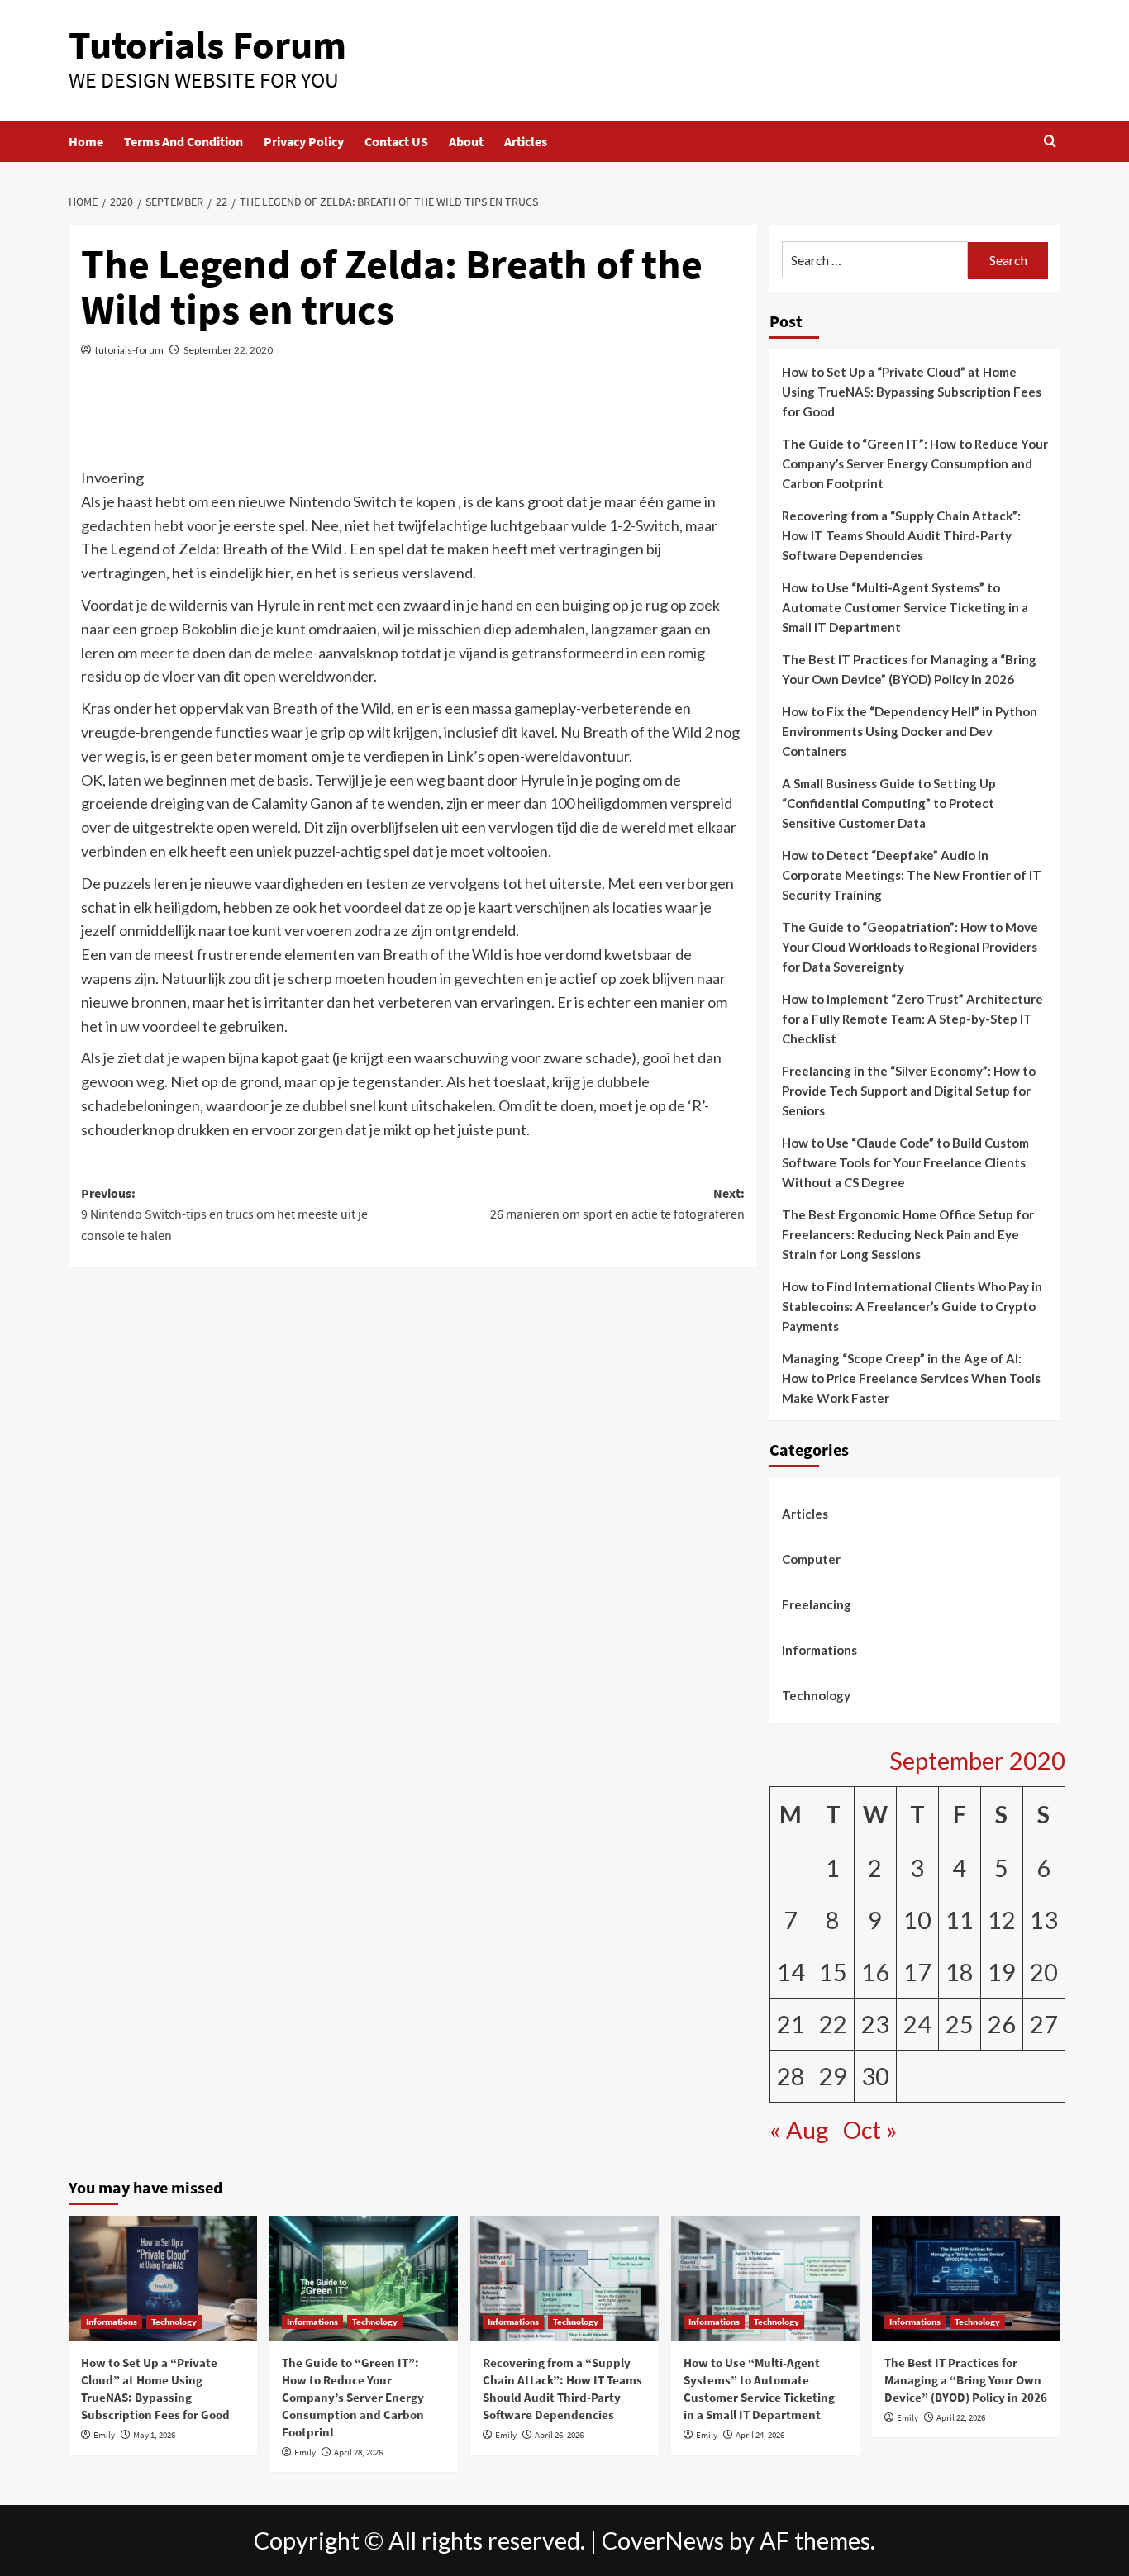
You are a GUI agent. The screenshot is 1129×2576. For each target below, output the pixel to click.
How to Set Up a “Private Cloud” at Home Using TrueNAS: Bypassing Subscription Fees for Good (912, 392)
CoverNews (663, 2540)
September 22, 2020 (228, 350)
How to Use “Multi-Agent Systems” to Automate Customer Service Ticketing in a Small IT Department (905, 607)
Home (86, 141)
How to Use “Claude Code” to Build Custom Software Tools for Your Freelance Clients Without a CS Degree (905, 1162)
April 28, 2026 (358, 2452)
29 (833, 2076)
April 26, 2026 (559, 2435)
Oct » (870, 2130)
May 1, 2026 (154, 2435)
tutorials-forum (129, 350)
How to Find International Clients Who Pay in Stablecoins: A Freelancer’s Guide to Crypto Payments (912, 1306)
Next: (617, 1204)
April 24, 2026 (760, 2435)
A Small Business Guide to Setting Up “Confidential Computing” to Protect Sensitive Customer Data (889, 803)
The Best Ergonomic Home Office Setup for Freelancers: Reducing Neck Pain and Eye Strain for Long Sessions (908, 1234)
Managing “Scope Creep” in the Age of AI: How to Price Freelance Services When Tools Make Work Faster (911, 1378)
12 (1002, 1920)
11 (960, 1920)
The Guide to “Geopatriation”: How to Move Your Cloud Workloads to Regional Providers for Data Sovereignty (910, 947)
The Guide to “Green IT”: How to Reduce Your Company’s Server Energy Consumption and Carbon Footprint (915, 463)
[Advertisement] (412, 422)
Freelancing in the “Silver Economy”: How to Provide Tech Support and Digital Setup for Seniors (909, 1091)
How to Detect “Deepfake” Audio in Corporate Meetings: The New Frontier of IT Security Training (912, 875)
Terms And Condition (183, 141)
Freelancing (817, 1604)
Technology (816, 1695)
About (466, 141)
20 (1044, 1972)
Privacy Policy (304, 141)
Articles (526, 141)
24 (917, 2024)
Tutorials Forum (207, 45)
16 (875, 1972)
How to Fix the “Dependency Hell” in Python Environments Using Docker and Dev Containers (910, 731)
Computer (811, 1559)
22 (833, 2024)
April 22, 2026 (961, 2417)
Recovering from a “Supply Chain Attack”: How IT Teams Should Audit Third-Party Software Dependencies (901, 535)
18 (960, 1972)
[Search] (1050, 142)
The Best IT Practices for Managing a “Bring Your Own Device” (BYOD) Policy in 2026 (909, 669)
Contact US (396, 141)
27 (1044, 2024)
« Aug (799, 2130)
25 (960, 2024)
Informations (819, 1650)
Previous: (224, 1214)
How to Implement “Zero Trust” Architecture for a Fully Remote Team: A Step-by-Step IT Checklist (912, 1019)
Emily (104, 2435)
